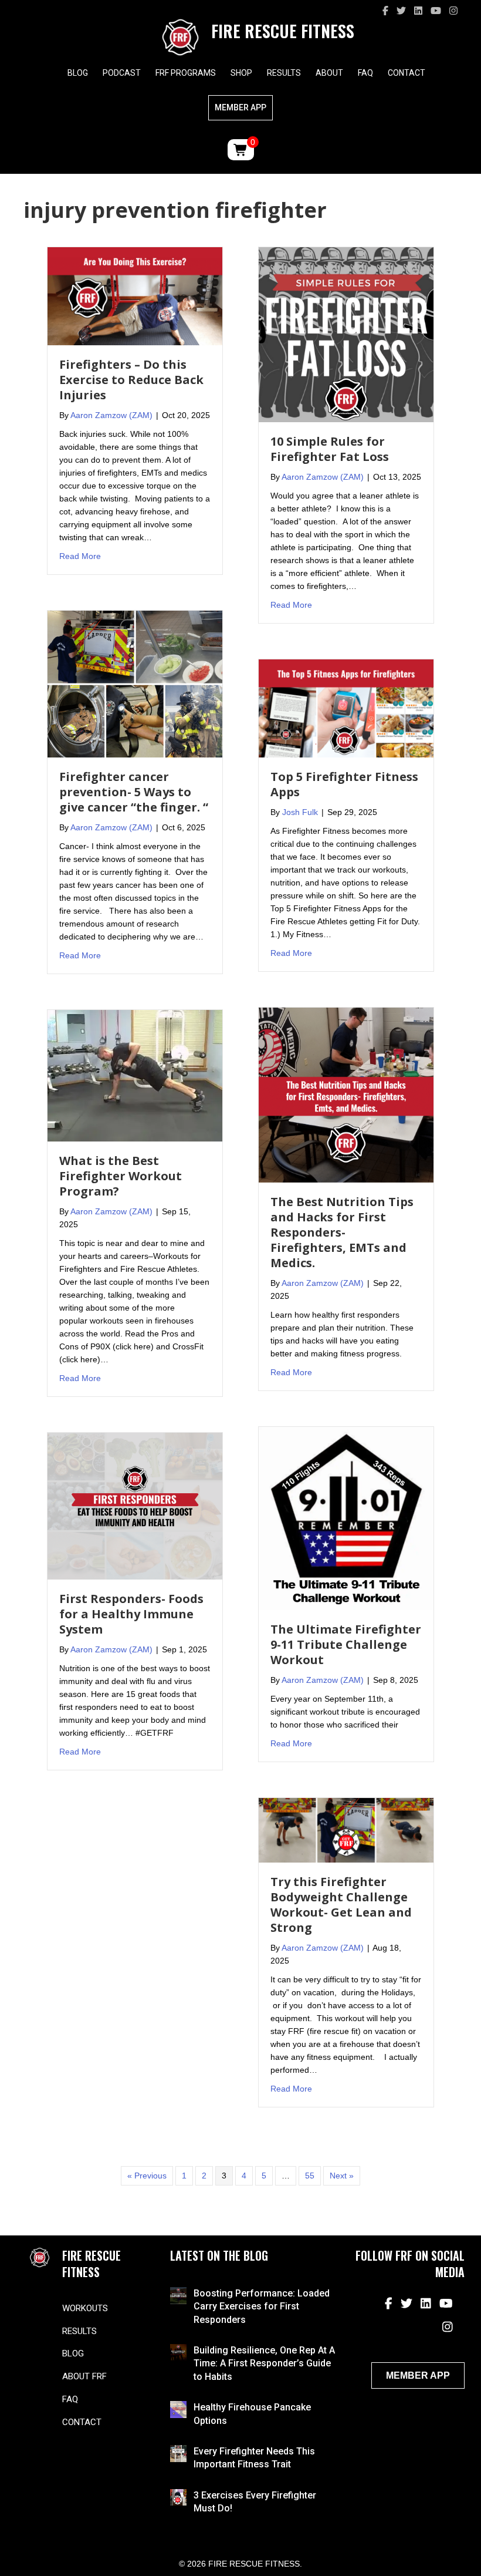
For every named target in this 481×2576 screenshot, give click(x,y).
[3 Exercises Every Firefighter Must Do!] (179, 2497)
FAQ (365, 73)
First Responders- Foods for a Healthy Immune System (131, 1614)
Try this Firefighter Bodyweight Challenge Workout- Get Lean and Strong (341, 1905)
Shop (241, 73)
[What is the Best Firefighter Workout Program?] (135, 1075)
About (329, 73)
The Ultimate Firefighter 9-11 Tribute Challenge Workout (346, 1644)
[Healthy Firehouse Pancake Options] (179, 2409)
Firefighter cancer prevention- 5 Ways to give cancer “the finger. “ (134, 792)
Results (284, 73)
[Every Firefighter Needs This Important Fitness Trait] (179, 2453)
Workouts (85, 2308)
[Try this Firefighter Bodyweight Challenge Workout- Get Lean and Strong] (346, 1830)
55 (310, 2176)
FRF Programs (186, 73)
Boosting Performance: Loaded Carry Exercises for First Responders (262, 2306)
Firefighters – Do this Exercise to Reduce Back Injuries (131, 380)
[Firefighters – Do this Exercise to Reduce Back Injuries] (135, 295)
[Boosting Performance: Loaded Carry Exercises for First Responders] (179, 2295)
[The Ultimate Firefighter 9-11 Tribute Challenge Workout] (346, 1518)
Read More (80, 556)
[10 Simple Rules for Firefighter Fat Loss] (346, 334)
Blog (78, 73)
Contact (407, 73)
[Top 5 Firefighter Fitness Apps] (346, 708)
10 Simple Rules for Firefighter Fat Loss (330, 449)
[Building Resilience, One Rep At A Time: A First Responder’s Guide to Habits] (179, 2352)
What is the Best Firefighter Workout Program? (121, 1176)
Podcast (122, 73)
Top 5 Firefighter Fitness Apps (344, 784)
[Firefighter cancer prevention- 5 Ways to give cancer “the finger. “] (135, 683)
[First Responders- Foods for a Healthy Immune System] (135, 1506)
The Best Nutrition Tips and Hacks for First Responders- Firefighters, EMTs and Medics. (342, 1232)
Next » (342, 2176)
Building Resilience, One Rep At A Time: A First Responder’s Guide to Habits (264, 2363)
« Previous (147, 2176)
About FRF (84, 2376)
